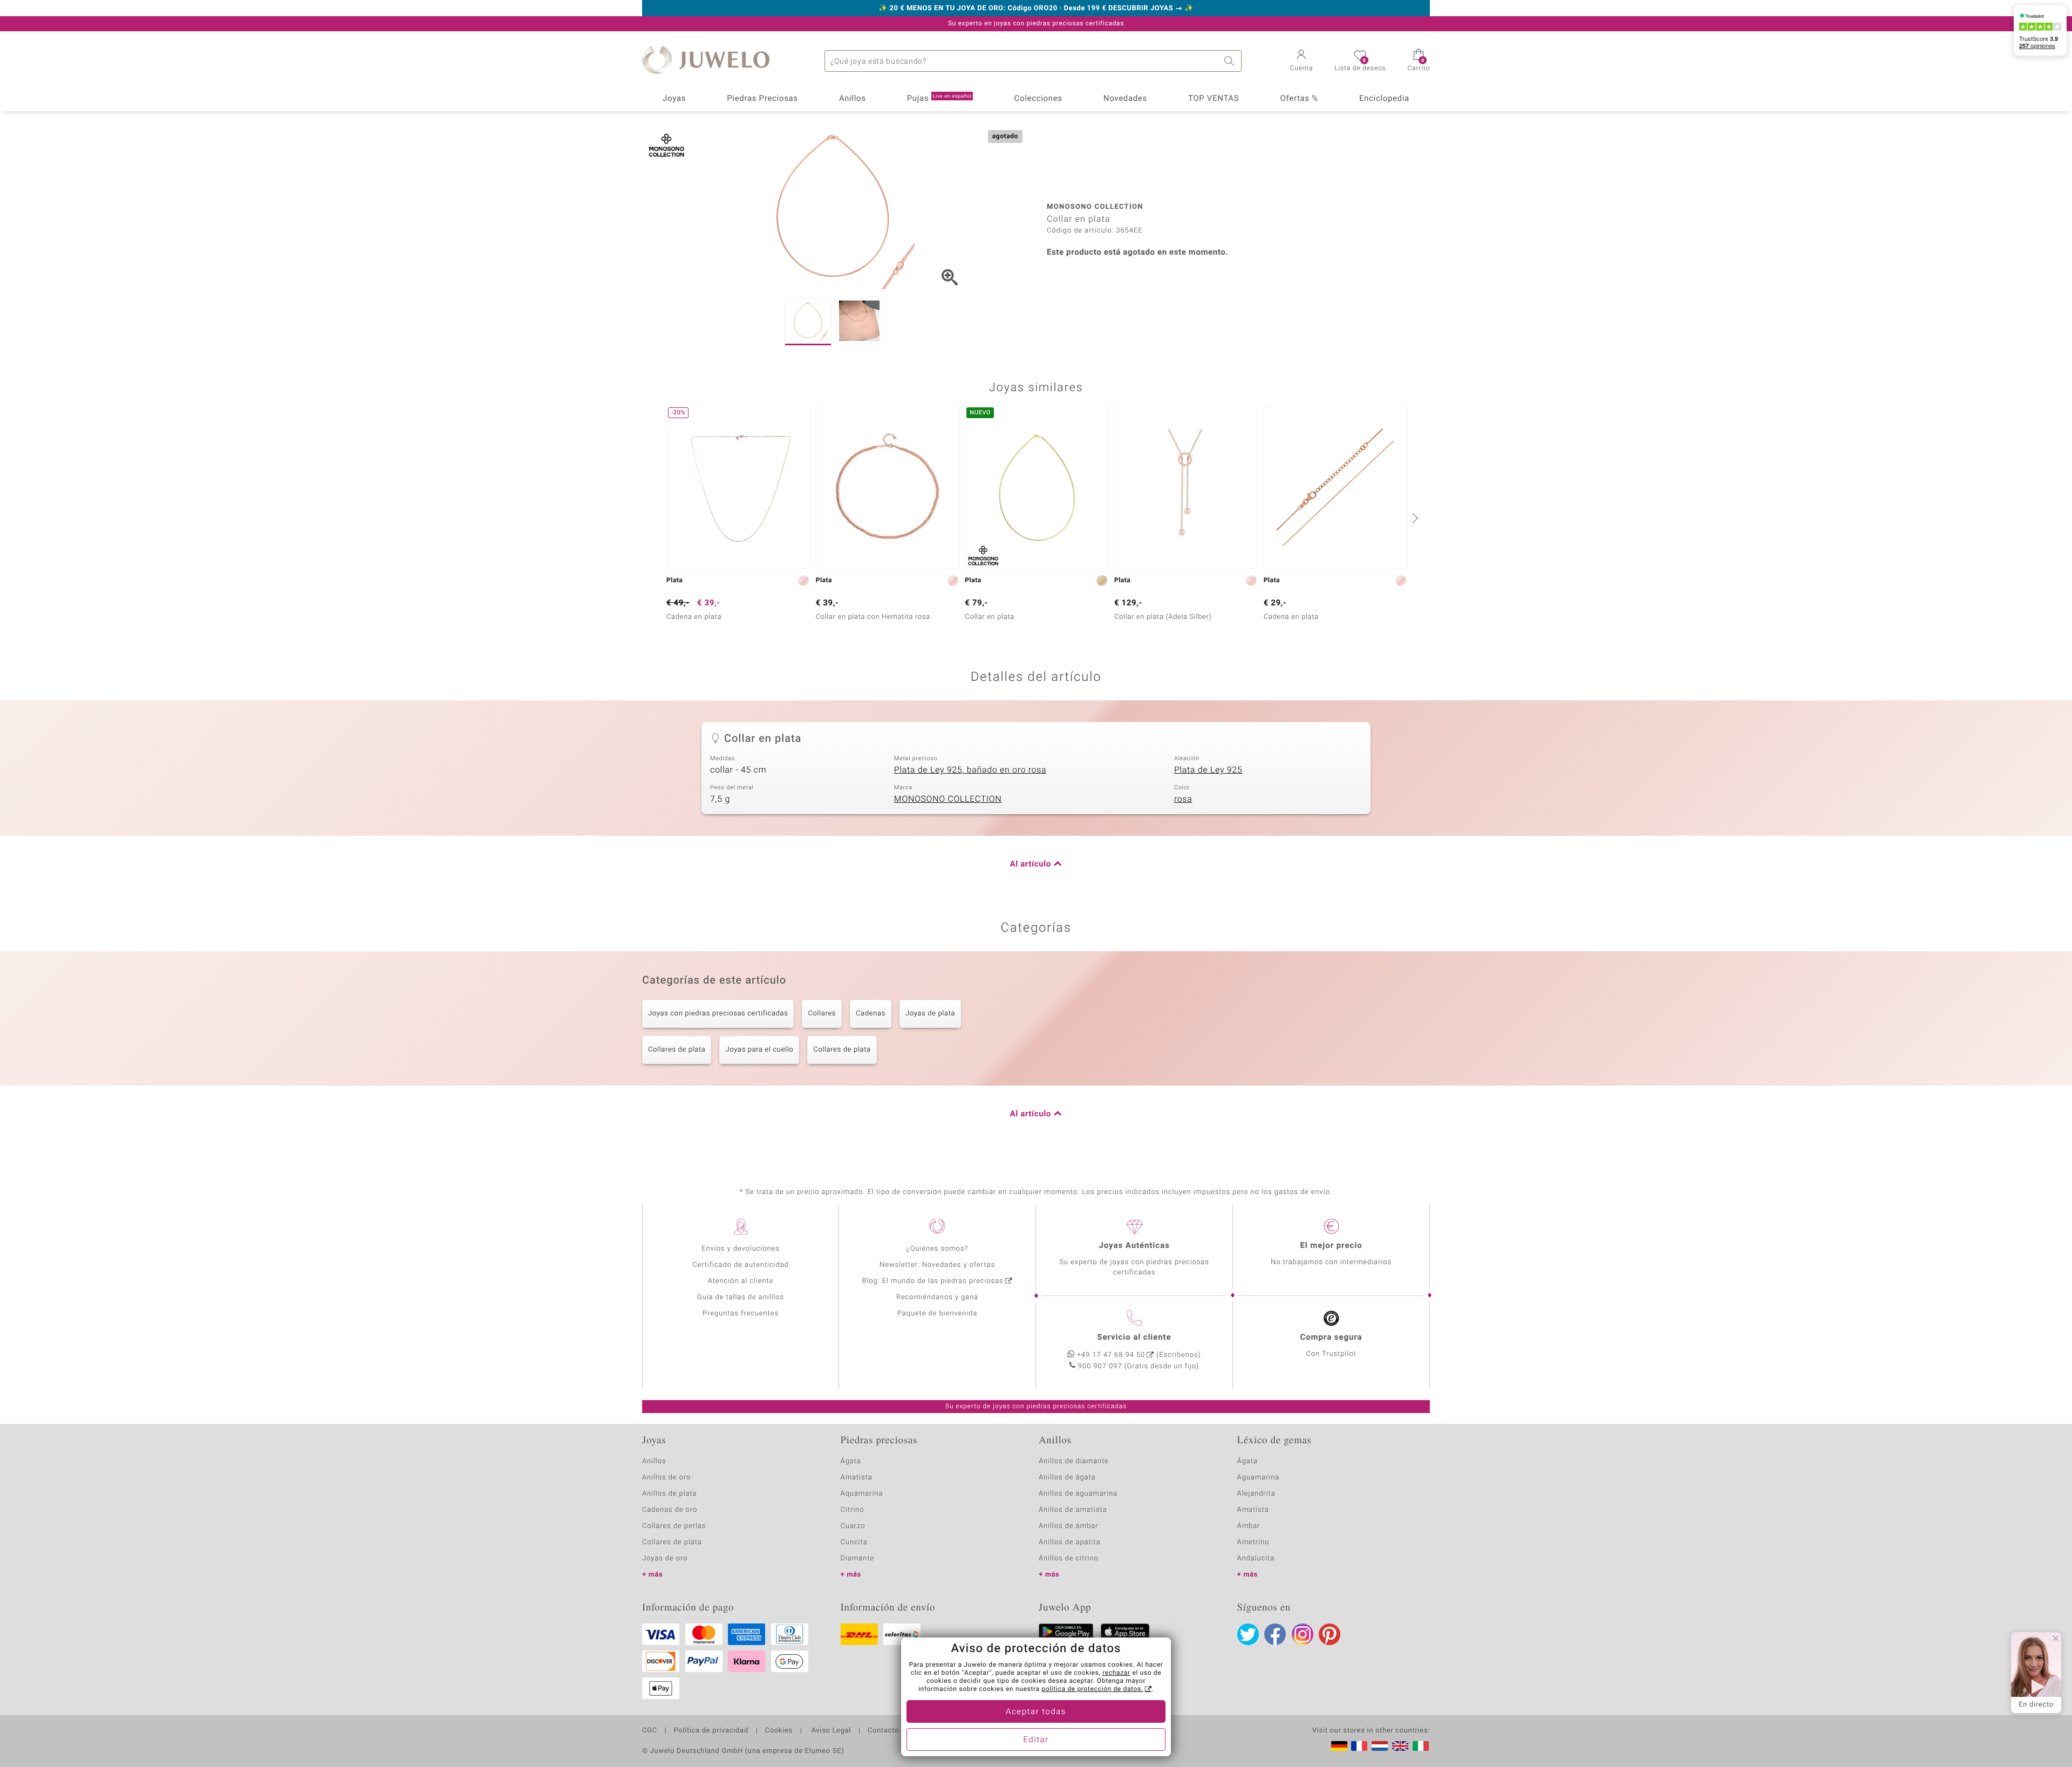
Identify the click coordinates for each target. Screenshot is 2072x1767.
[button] (1302, 62)
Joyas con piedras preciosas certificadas (718, 1014)
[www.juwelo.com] (1400, 1746)
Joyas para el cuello (759, 1050)
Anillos (853, 99)
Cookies (779, 1731)
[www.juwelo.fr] (1359, 1746)
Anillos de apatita (1070, 1542)
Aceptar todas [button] (1036, 1712)
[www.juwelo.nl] (1380, 1746)
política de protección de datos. (1092, 1689)
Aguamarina (1259, 1478)
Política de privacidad (711, 1731)
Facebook (1275, 1634)
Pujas (939, 99)
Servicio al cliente (1134, 1338)
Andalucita (1256, 1558)
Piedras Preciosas (762, 99)
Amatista (857, 1478)
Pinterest (1330, 1634)
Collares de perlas (674, 1526)
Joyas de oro (665, 1558)
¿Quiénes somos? (938, 1249)
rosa (1183, 799)
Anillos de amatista (1073, 1510)
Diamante (857, 1558)
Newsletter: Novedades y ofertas (937, 1265)
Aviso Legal (830, 1731)
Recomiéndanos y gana (937, 1297)
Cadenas (871, 1014)
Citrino (853, 1510)
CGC (650, 1731)
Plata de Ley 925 (1208, 770)
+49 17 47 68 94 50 (1111, 1355)
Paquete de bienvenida (937, 1314)
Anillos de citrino (1069, 1558)
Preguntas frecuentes (741, 1314)
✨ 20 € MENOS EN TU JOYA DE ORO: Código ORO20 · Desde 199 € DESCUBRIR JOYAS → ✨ (1036, 9)
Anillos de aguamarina (1078, 1494)
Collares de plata (677, 1050)
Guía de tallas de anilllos (741, 1297)
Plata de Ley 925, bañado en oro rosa (970, 770)
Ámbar (1249, 1526)
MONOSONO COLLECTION (948, 799)
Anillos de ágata (1067, 1478)
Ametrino (1253, 1542)
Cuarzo (853, 1526)
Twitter (1248, 1634)
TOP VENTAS (1214, 99)
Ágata (851, 1461)
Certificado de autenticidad (741, 1265)
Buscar (1231, 61)
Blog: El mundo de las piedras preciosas (932, 1281)
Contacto (883, 1731)
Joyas (674, 99)
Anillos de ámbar (1068, 1526)
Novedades (1125, 99)
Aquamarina (862, 1494)
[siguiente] (1414, 518)
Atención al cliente (741, 1281)
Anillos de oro (666, 1478)
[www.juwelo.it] (1421, 1746)
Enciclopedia (1384, 99)
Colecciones (1038, 99)
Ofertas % (1299, 99)
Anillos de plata (670, 1494)
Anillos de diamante (1074, 1461)
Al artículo (1031, 864)
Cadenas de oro (670, 1510)
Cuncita (854, 1542)
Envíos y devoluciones (741, 1249)
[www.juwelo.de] (1339, 1746)
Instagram (1303, 1634)
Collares (822, 1014)
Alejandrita (1256, 1494)
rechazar (1116, 1673)
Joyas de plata (930, 1014)
